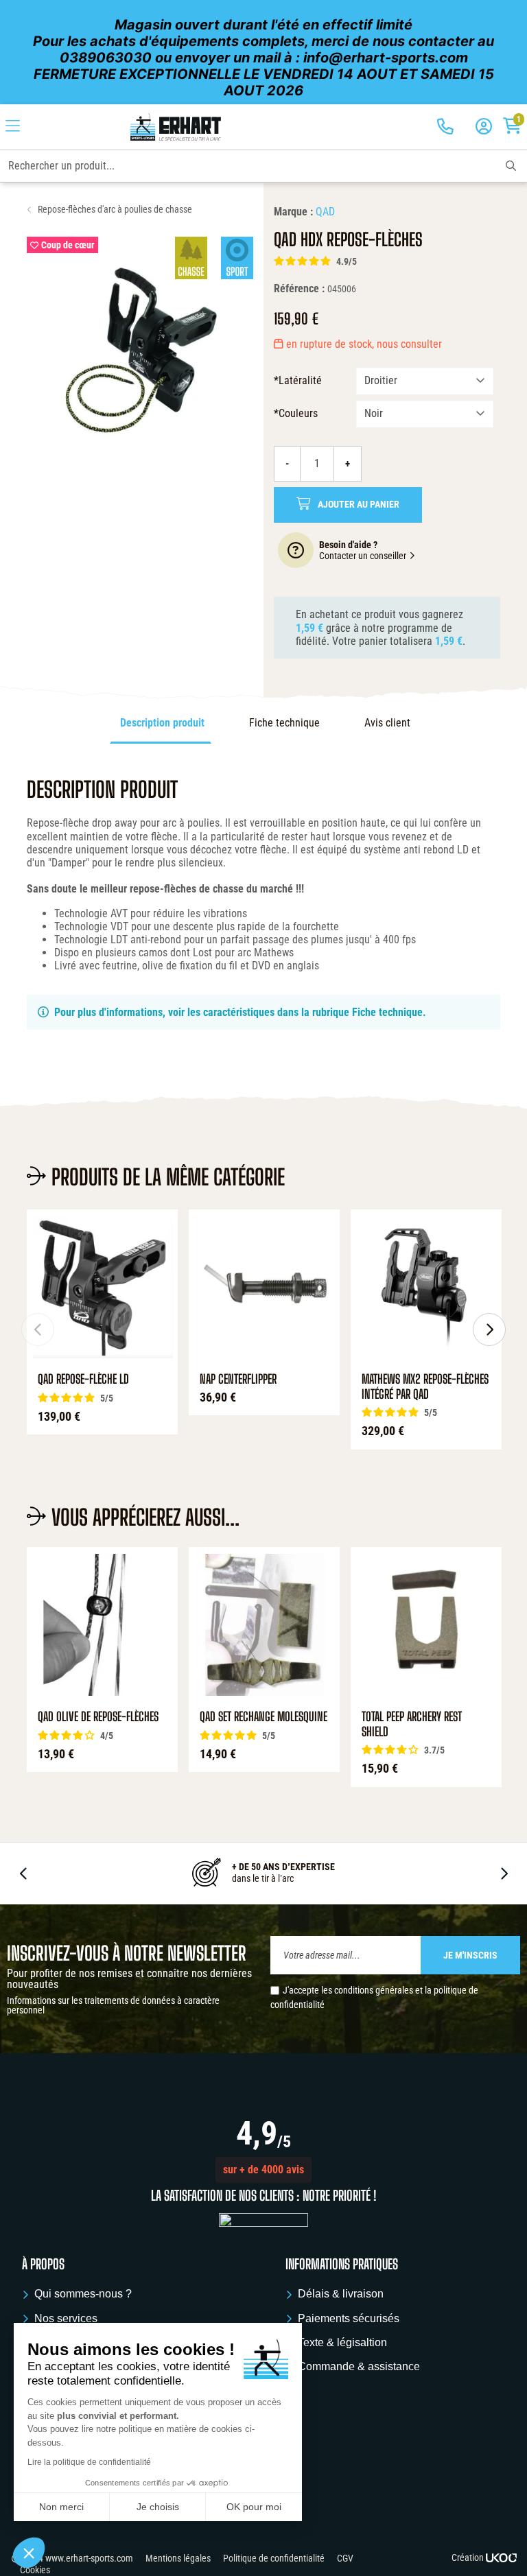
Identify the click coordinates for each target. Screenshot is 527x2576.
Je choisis (158, 2507)
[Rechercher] (511, 166)
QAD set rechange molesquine (263, 1717)
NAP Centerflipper (238, 1379)
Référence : (299, 288)
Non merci (61, 2507)
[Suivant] (489, 1330)
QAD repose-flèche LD (83, 1379)
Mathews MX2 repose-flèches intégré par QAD (425, 1387)
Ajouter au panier (359, 505)
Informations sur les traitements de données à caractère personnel (113, 2005)
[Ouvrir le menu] (13, 127)
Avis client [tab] (387, 723)
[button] (263, 2170)
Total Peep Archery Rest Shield (412, 1724)
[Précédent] (38, 1330)
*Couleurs (296, 413)
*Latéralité (298, 380)
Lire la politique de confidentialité (89, 2462)
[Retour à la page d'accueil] (176, 127)
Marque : (293, 212)
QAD (325, 212)
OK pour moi (254, 2507)
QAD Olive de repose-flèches (98, 1717)
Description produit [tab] (162, 723)
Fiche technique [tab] (284, 723)
